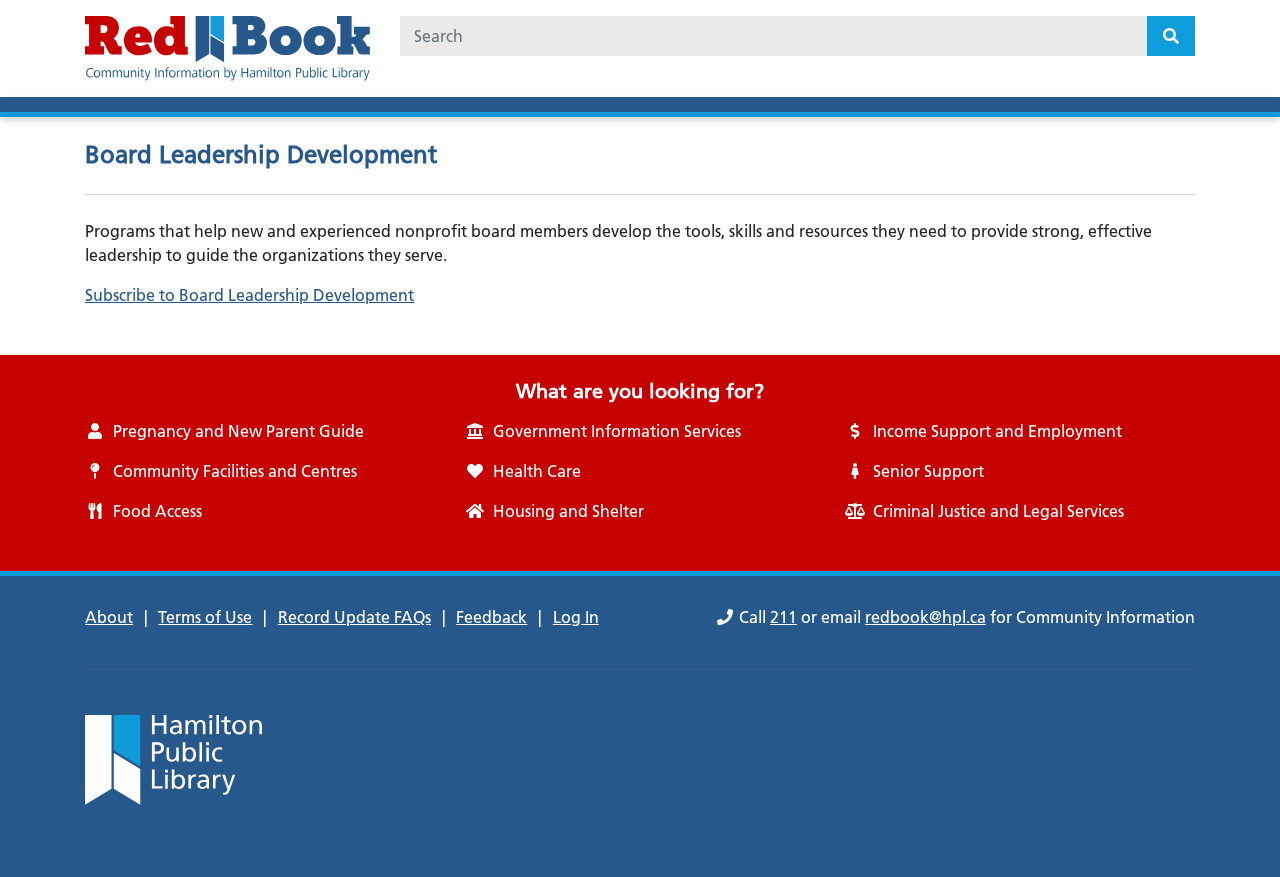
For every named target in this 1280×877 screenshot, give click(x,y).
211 (783, 617)
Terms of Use (205, 617)
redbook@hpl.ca (925, 617)
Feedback (491, 617)
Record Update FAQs (354, 617)
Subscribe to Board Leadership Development (249, 295)
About (109, 617)
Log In (576, 617)
